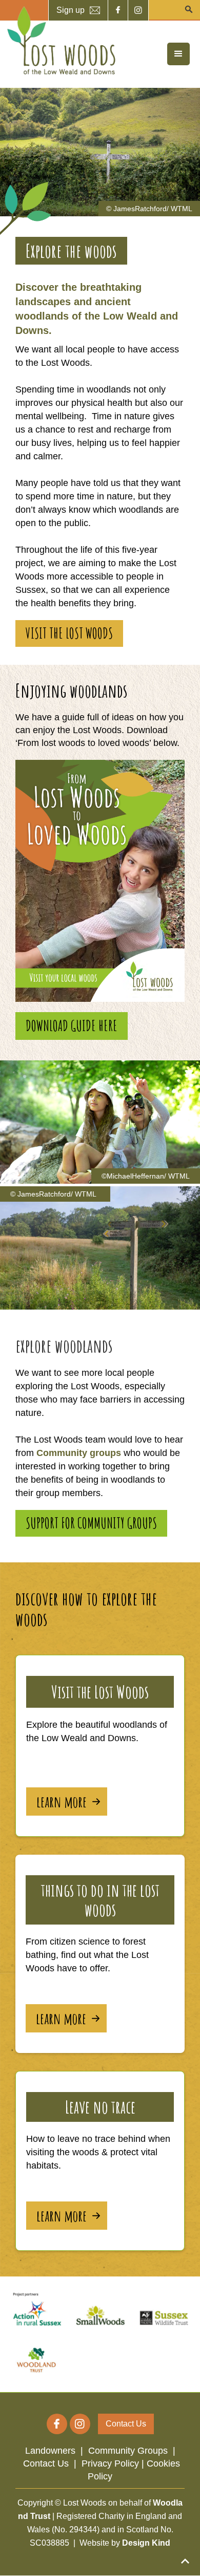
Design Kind (146, 2543)
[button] (178, 54)
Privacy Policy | (114, 2463)
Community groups (79, 1453)
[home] (59, 41)
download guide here (72, 1026)
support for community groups (91, 1523)
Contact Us (46, 2463)
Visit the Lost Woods (69, 633)
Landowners (50, 2451)
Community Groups (128, 2451)
